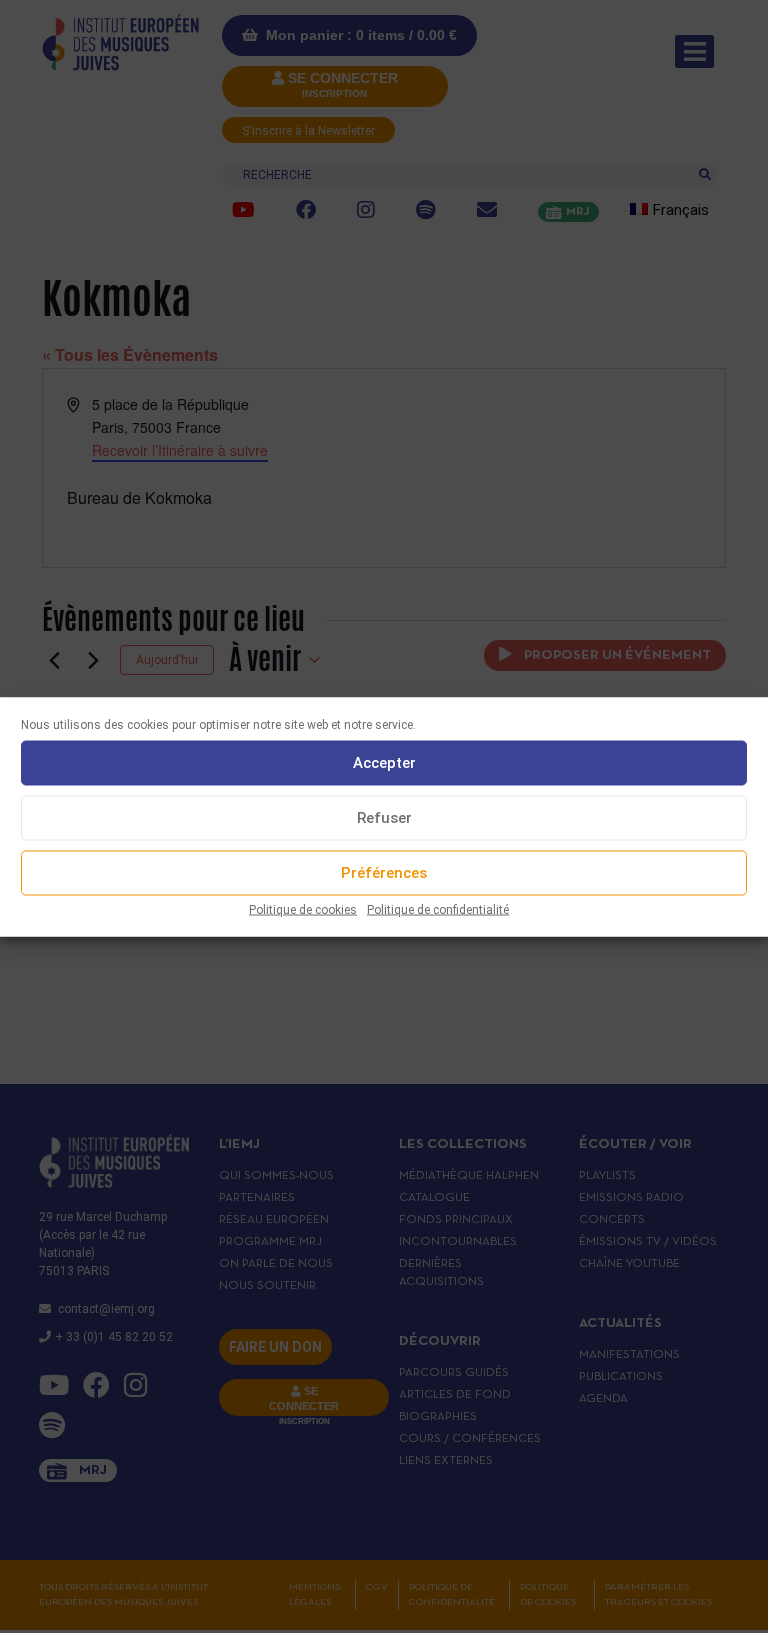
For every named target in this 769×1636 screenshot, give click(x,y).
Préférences (384, 873)
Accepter (384, 763)
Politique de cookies (303, 909)
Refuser (384, 818)
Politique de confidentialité (438, 909)
